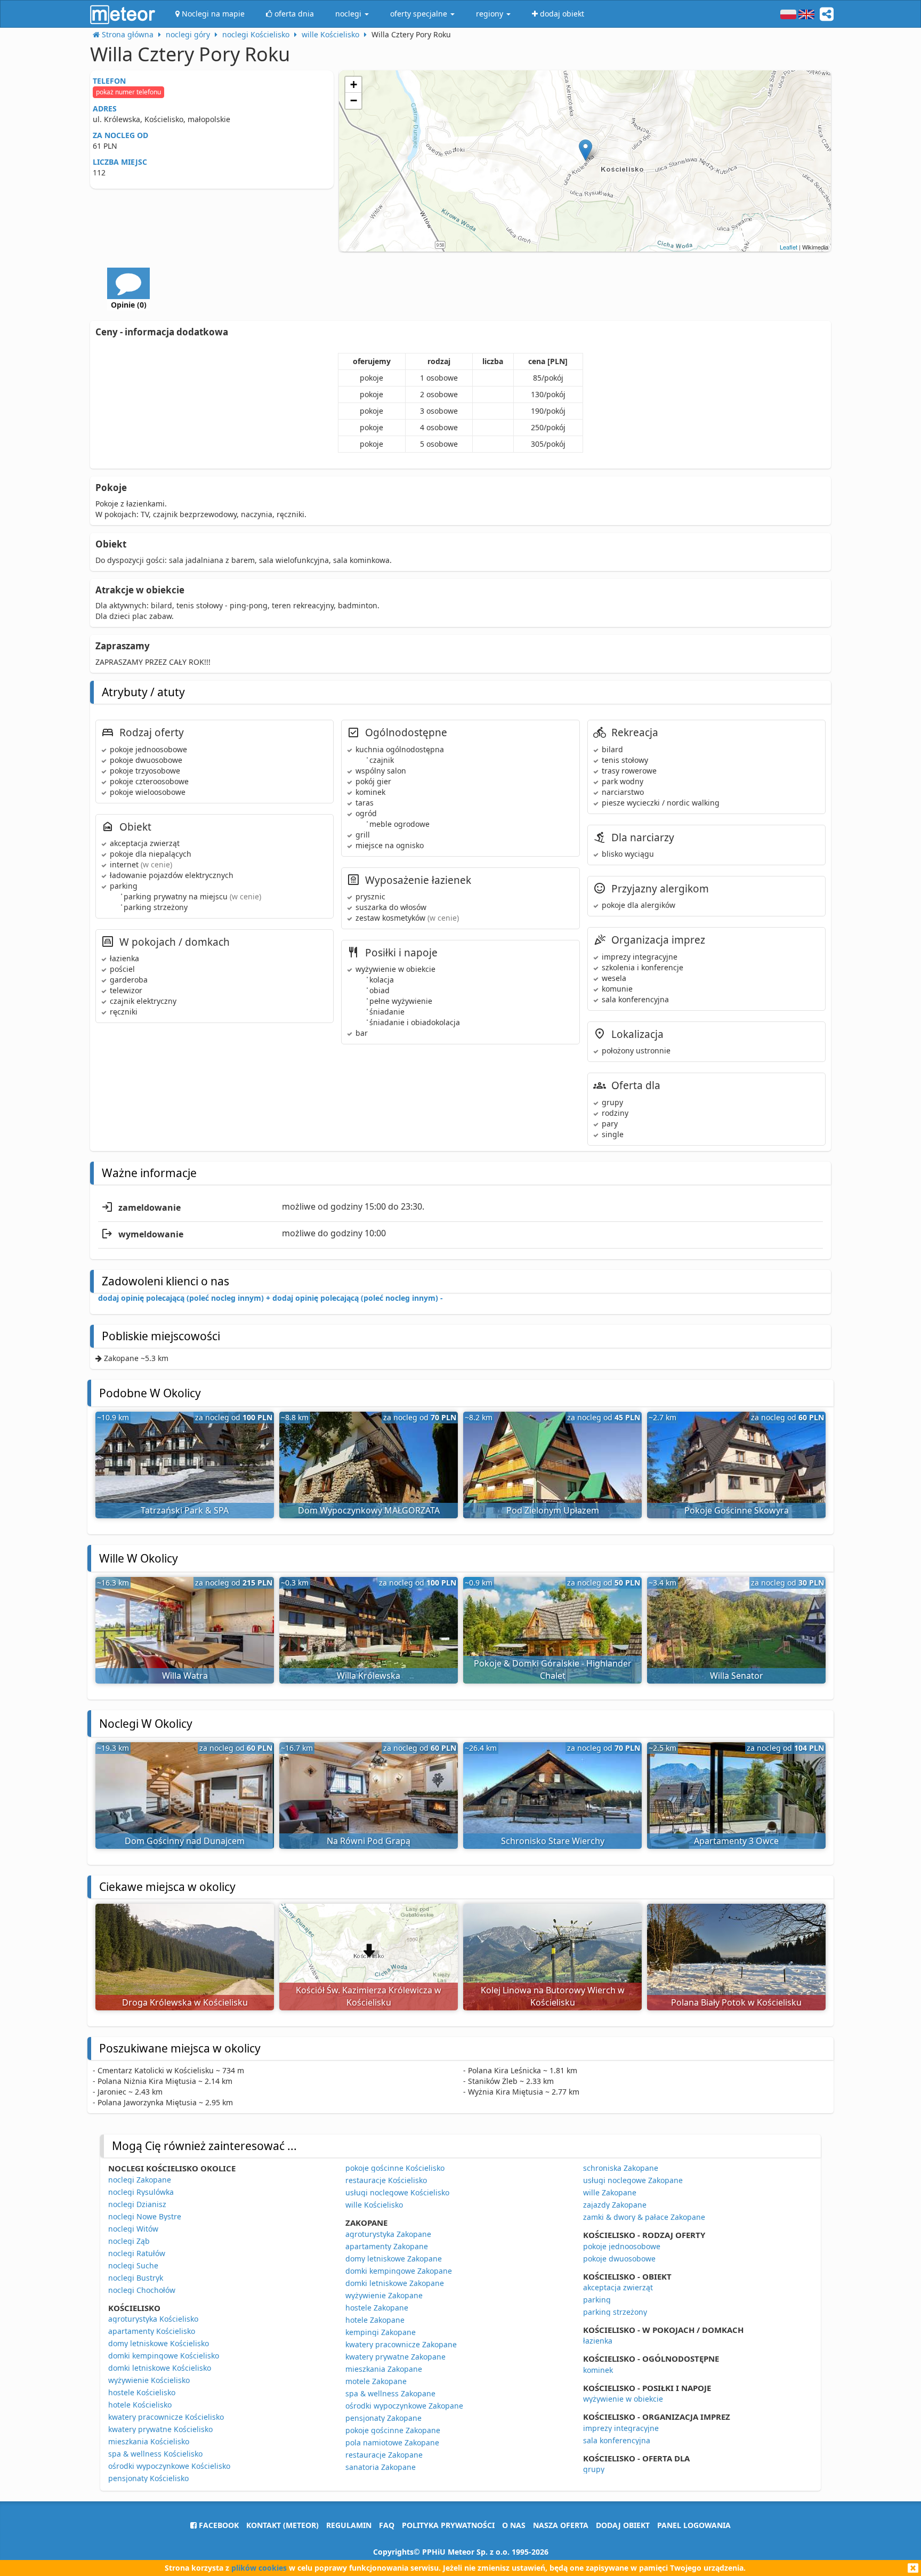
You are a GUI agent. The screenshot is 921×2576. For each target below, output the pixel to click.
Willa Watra (185, 1676)
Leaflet (789, 247)
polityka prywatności (448, 2525)
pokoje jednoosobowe (622, 2246)
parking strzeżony (615, 2312)
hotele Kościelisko (140, 2405)
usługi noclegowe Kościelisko (397, 2192)
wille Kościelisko (374, 2205)
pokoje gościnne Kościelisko (395, 2168)
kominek (598, 2370)
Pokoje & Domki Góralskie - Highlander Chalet (553, 1669)
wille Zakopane (610, 2192)
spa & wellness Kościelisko (155, 2454)
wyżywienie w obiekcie (623, 2399)
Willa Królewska (369, 1676)
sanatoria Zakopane (381, 2467)
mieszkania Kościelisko (149, 2441)
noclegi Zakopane (140, 2180)
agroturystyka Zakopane (388, 2234)
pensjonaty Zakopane (383, 2418)
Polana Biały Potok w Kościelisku (736, 2002)
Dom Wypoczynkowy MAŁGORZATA (369, 1510)
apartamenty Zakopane (387, 2246)
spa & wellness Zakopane (390, 2393)
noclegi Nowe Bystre (145, 2216)
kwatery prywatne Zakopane (395, 2357)
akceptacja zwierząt (618, 2287)
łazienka (598, 2341)
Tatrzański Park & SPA (185, 1510)
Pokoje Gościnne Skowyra (737, 1510)
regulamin (349, 2525)
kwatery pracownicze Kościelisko (166, 2417)
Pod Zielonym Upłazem (553, 1510)
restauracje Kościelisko (386, 2180)
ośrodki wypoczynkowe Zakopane (404, 2406)
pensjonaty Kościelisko (148, 2478)
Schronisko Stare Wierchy (553, 1841)
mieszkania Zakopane (384, 2369)
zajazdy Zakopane (615, 2205)
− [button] (354, 100)
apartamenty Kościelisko (152, 2331)
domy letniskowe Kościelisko (159, 2343)
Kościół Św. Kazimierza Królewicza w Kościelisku (369, 1996)
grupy (594, 2469)
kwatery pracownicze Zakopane (401, 2344)
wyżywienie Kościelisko (149, 2380)
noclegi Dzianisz (137, 2204)
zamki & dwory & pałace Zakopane (644, 2217)
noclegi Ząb (129, 2241)
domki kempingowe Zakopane (399, 2271)
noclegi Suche (133, 2265)
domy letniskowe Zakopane (394, 2259)
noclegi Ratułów (137, 2253)
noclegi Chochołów (142, 2290)
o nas (514, 2525)
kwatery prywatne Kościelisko (160, 2429)
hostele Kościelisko (142, 2392)
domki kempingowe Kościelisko (164, 2356)
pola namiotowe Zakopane (392, 2442)
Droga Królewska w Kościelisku (185, 2002)
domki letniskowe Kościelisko (160, 2368)
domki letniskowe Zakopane (395, 2283)
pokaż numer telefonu (128, 92)
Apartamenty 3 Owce (736, 1841)
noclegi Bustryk (136, 2278)
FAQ (387, 2525)
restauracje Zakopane (384, 2455)
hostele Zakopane (377, 2308)
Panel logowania (694, 2525)
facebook (218, 2525)
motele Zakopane (376, 2381)
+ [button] (354, 84)
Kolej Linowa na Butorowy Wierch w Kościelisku (553, 1996)
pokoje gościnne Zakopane (393, 2430)
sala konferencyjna (617, 2440)
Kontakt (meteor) (282, 2525)
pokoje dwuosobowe (619, 2259)
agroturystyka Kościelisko (153, 2319)
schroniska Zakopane (621, 2168)
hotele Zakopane (375, 2320)
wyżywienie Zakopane (384, 2295)
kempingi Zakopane (381, 2332)
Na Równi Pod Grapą (369, 1841)
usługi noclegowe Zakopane (633, 2180)
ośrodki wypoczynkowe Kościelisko (169, 2466)
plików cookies (259, 2568)
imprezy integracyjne (621, 2428)
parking (597, 2300)
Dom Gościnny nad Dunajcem (185, 1841)
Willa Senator (737, 1676)
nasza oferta (561, 2525)
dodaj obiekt (623, 2525)
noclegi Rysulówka (141, 2192)
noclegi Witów (133, 2229)
